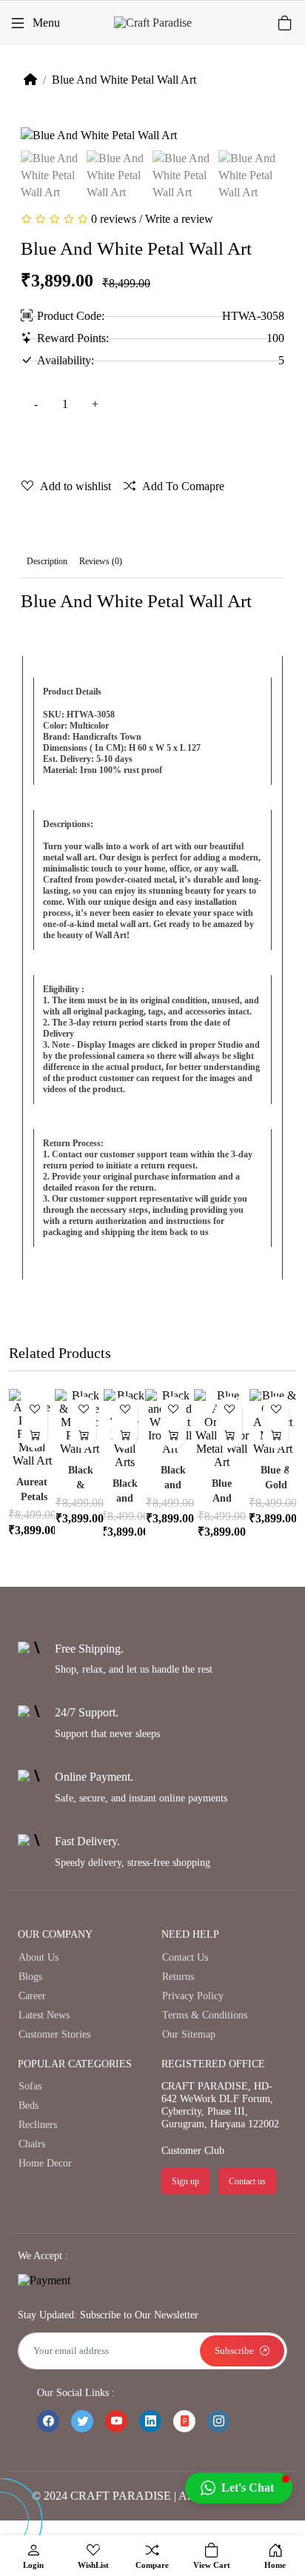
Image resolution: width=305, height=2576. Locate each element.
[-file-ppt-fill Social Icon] (184, 2421)
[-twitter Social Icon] (82, 2421)
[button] (239, 2488)
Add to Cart (132, 445)
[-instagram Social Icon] (218, 2421)
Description (47, 561)
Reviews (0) (101, 561)
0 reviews (114, 219)
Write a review (179, 219)
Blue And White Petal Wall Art (124, 80)
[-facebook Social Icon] (48, 2421)
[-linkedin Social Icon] (150, 2421)
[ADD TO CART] (34, 1435)
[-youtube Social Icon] (116, 2421)
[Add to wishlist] (34, 1409)
